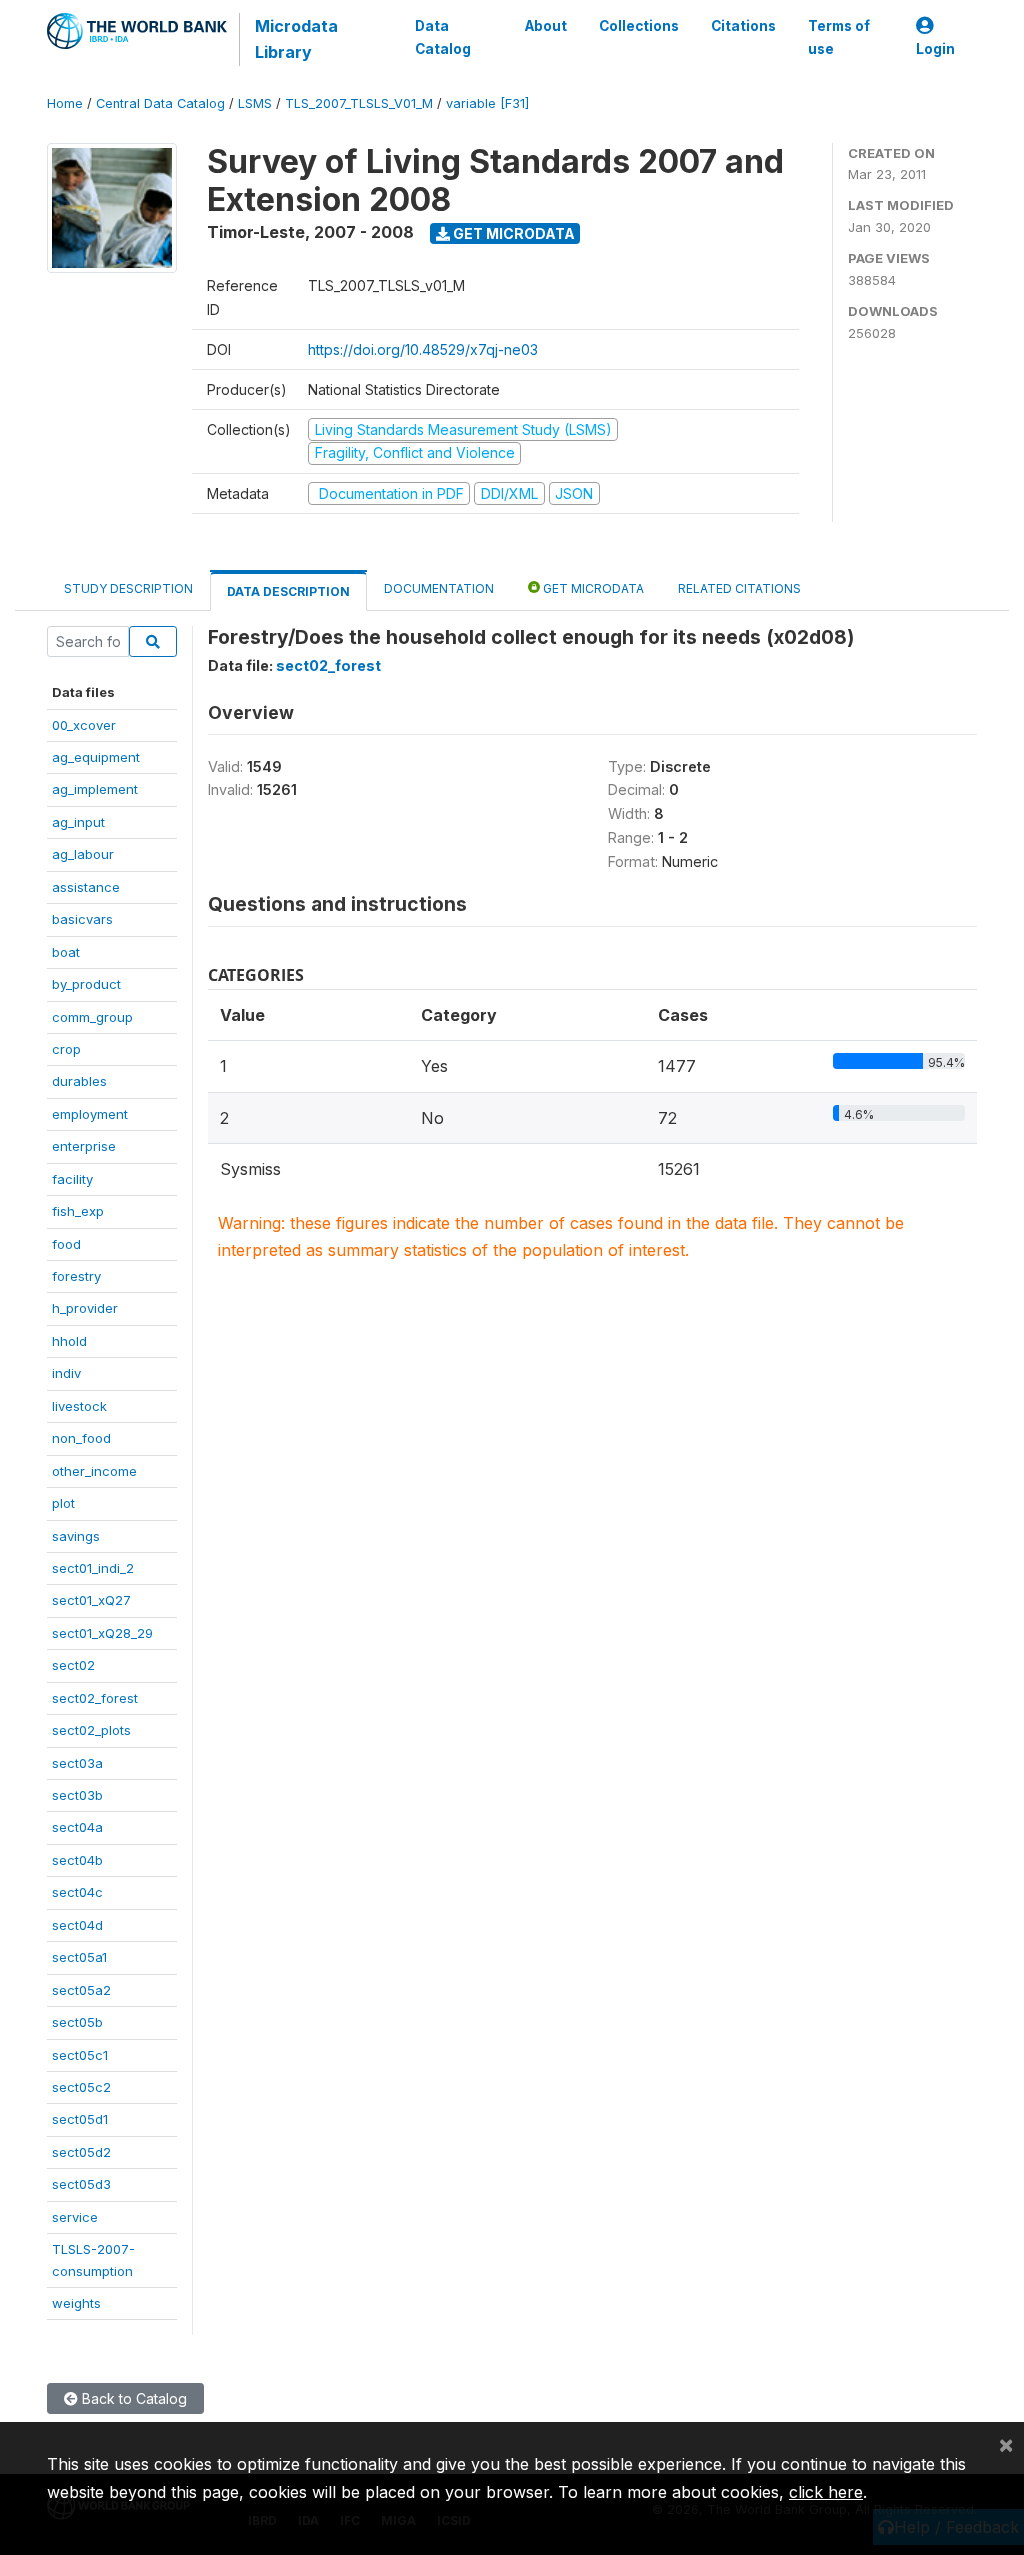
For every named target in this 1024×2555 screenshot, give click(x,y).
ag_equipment (96, 757)
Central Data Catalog (160, 103)
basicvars (82, 919)
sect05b (77, 2022)
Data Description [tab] (288, 591)
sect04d (77, 1925)
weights (76, 2303)
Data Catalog (443, 37)
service (75, 2217)
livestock (79, 1406)
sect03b (77, 1795)
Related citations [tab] (739, 588)
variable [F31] (487, 103)
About (546, 26)
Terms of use (839, 37)
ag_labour (83, 854)
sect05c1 (80, 2055)
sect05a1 (79, 1957)
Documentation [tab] (439, 588)
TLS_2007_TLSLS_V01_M (359, 103)
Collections (639, 26)
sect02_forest (95, 1698)
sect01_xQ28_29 (102, 1633)
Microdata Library (296, 39)
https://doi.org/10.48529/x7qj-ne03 (423, 349)
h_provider (85, 1308)
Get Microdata (512, 233)
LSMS (255, 103)
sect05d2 (81, 2152)
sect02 (73, 1665)
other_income (94, 1471)
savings (76, 1536)
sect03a (77, 1763)
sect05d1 (80, 2119)
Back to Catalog (132, 2398)
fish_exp (78, 1211)
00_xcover (84, 725)
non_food (81, 1438)
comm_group (92, 1017)
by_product (86, 984)
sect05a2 (81, 1990)
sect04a (77, 1827)
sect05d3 (81, 2184)
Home (65, 103)
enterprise (84, 1146)
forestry (76, 1276)
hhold (69, 1341)
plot (63, 1503)
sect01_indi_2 (93, 1568)
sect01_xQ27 (91, 1600)
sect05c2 (81, 2087)
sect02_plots (91, 1730)
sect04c (77, 1892)
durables (79, 1081)
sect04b (77, 1860)
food (66, 1244)
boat (66, 952)
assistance (86, 887)
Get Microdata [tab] (592, 588)
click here (826, 2492)
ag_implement (95, 789)
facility (72, 1179)
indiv (66, 1373)
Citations (743, 26)
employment (90, 1114)
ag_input (78, 822)
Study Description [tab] (128, 588)
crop (66, 1049)
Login (935, 49)
